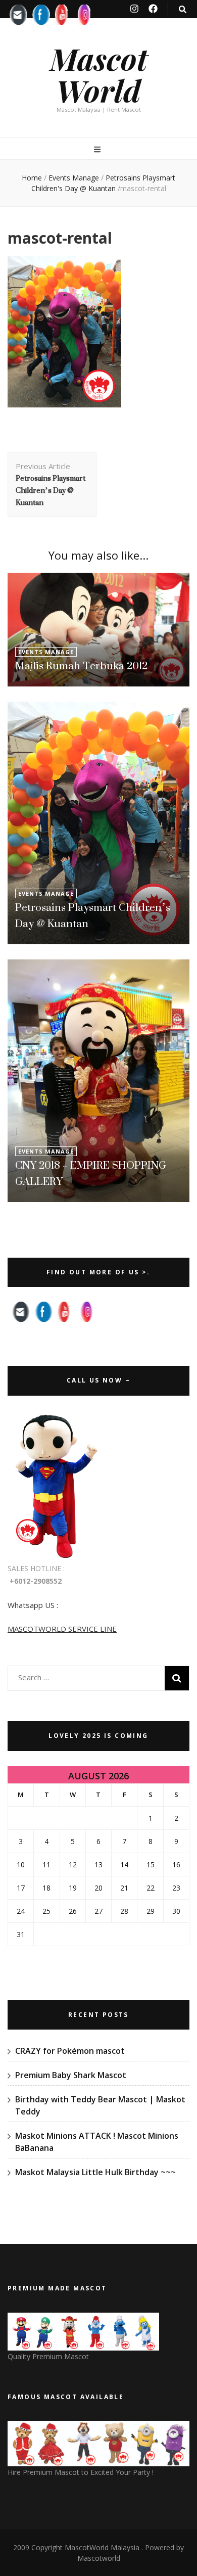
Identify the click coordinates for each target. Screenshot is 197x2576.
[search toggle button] (183, 9)
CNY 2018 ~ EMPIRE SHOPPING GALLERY (91, 1173)
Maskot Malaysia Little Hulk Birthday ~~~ (95, 2172)
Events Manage (74, 178)
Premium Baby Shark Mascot (71, 2075)
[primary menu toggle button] (98, 149)
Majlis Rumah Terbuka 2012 (81, 665)
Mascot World (99, 74)
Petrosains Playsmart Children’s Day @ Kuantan (93, 915)
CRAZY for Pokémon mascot (70, 2051)
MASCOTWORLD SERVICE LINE (62, 1629)
